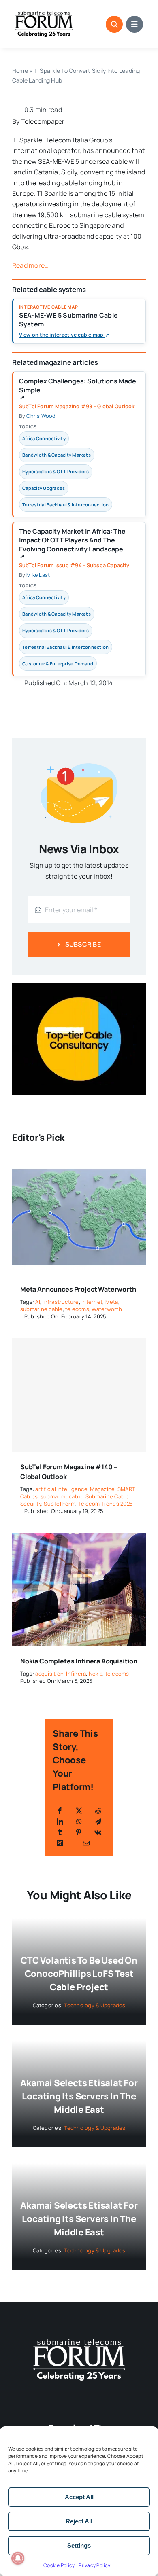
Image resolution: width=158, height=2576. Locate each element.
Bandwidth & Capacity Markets (57, 455)
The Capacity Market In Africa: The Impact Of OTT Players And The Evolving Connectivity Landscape (72, 543)
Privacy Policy (94, 2565)
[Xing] (60, 1843)
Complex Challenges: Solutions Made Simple (78, 389)
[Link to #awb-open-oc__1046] (114, 24)
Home (20, 71)
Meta (112, 1302)
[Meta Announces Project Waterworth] (79, 1166)
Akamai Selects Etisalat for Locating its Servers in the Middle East (79, 2096)
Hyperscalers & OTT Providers (56, 471)
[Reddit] (98, 1811)
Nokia (96, 1674)
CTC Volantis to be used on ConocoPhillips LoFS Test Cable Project (79, 1974)
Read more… (30, 265)
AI (37, 1302)
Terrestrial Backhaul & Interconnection (65, 505)
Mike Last (38, 575)
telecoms (77, 1309)
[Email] (86, 1843)
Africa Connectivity (44, 438)
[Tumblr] (60, 1832)
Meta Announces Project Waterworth (78, 1289)
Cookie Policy (59, 2565)
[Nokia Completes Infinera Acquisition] (79, 1538)
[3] (79, 2338)
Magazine (102, 1489)
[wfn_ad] (79, 987)
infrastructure (61, 1302)
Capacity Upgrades (44, 488)
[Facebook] (60, 1811)
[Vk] (98, 1832)
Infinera (76, 1674)
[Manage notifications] (18, 2558)
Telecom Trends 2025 (105, 1504)
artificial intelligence (61, 1489)
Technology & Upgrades (95, 2005)
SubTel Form (60, 1504)
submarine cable (42, 1309)
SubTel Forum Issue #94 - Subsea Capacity (74, 565)
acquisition (49, 1674)
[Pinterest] (79, 1832)
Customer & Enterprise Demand (58, 664)
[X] (79, 1811)
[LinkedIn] (60, 1822)
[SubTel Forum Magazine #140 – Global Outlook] (79, 1395)
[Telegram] (98, 1822)
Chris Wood (41, 416)
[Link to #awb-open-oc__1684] (135, 24)
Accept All (79, 2497)
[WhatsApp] (79, 1822)
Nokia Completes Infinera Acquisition (79, 1661)
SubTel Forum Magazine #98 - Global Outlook (77, 406)
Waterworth (107, 1309)
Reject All (79, 2521)
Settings (79, 2545)
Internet (92, 1302)
